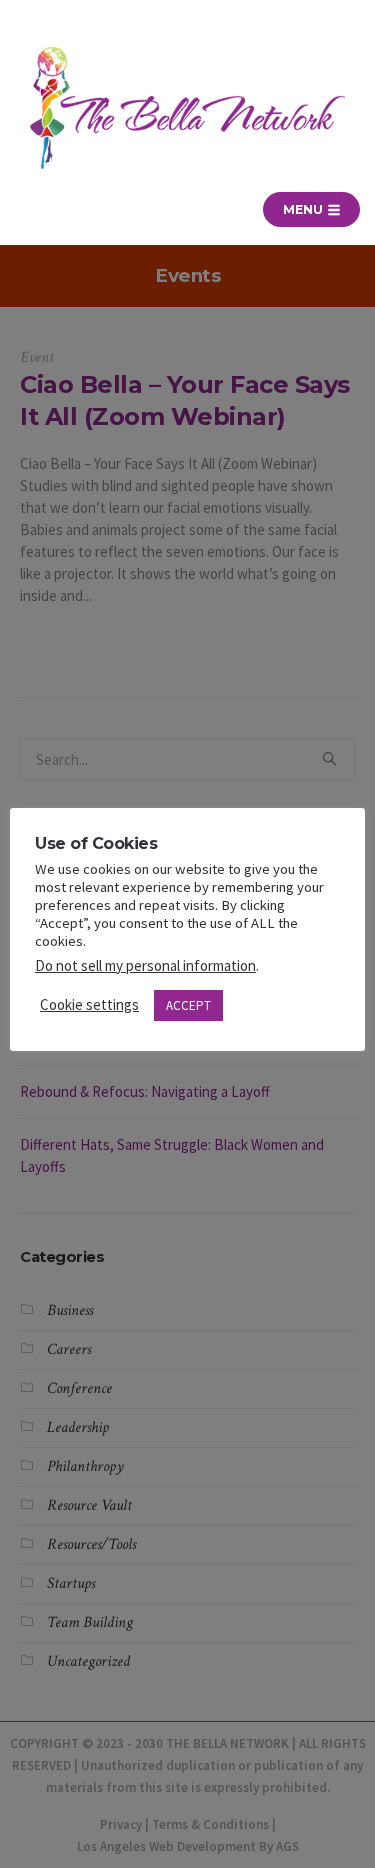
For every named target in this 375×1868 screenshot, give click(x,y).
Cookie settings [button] (89, 1004)
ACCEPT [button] (188, 1005)
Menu (304, 209)
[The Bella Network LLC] (187, 108)
